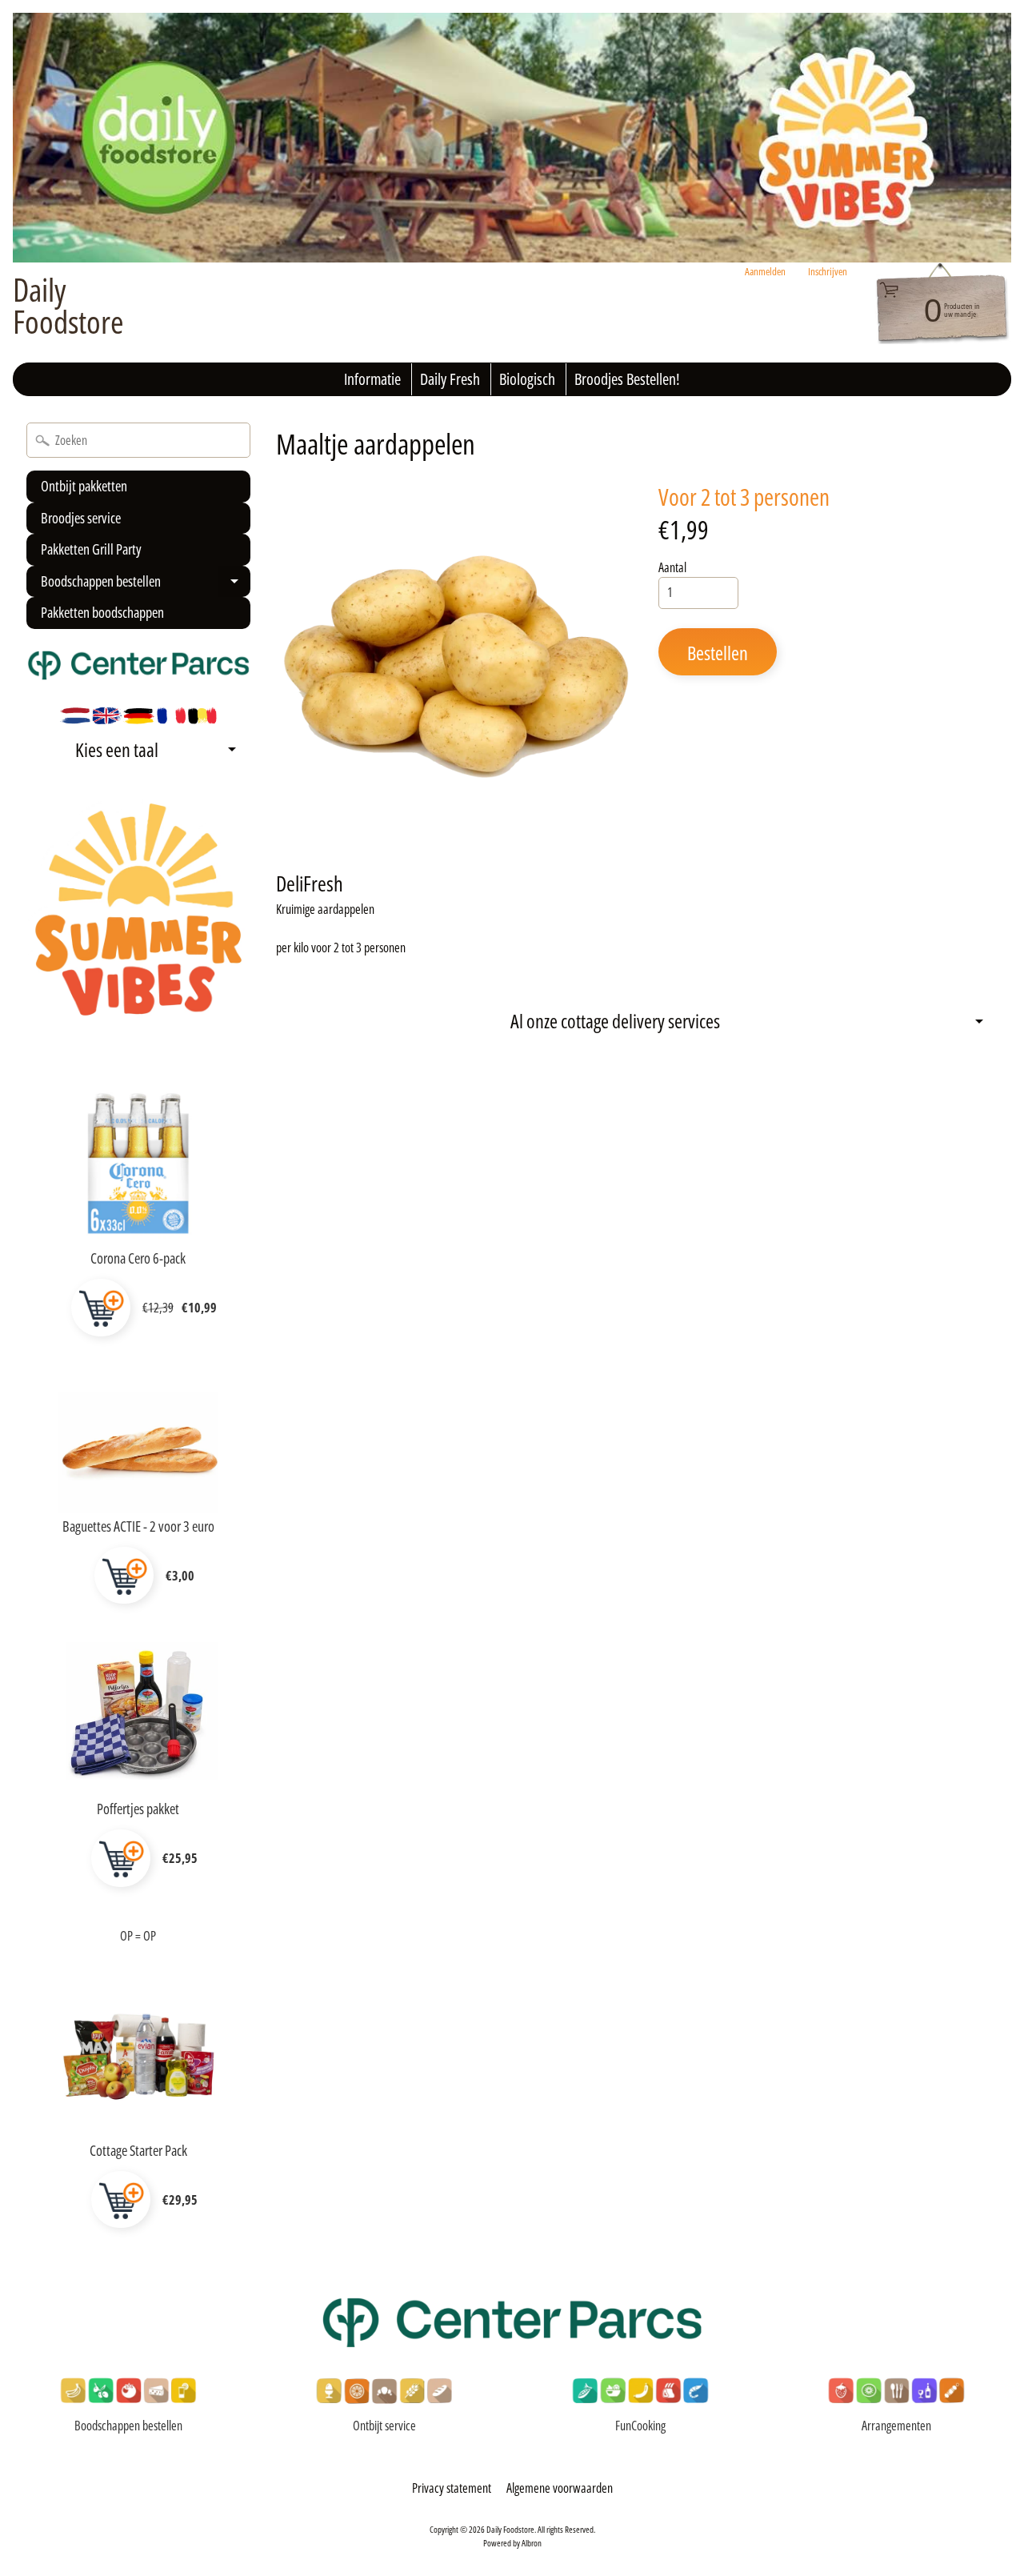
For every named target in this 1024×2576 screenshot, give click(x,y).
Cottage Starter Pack (138, 2150)
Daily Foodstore (68, 306)
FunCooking (640, 2426)
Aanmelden (765, 272)
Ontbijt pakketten (84, 486)
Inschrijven (828, 272)
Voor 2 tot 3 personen (744, 497)
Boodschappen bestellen (144, 585)
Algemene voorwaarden (560, 2488)
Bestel (101, 1308)
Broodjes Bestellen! (627, 379)
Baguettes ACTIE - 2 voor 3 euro (138, 1526)
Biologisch (527, 379)
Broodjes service (81, 518)
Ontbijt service (384, 2426)
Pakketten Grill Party (91, 549)
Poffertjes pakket (138, 1809)
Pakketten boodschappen (102, 612)
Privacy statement (452, 2488)
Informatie (372, 379)
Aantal (672, 567)
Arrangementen (896, 2426)
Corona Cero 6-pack (138, 1258)
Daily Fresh (450, 379)
